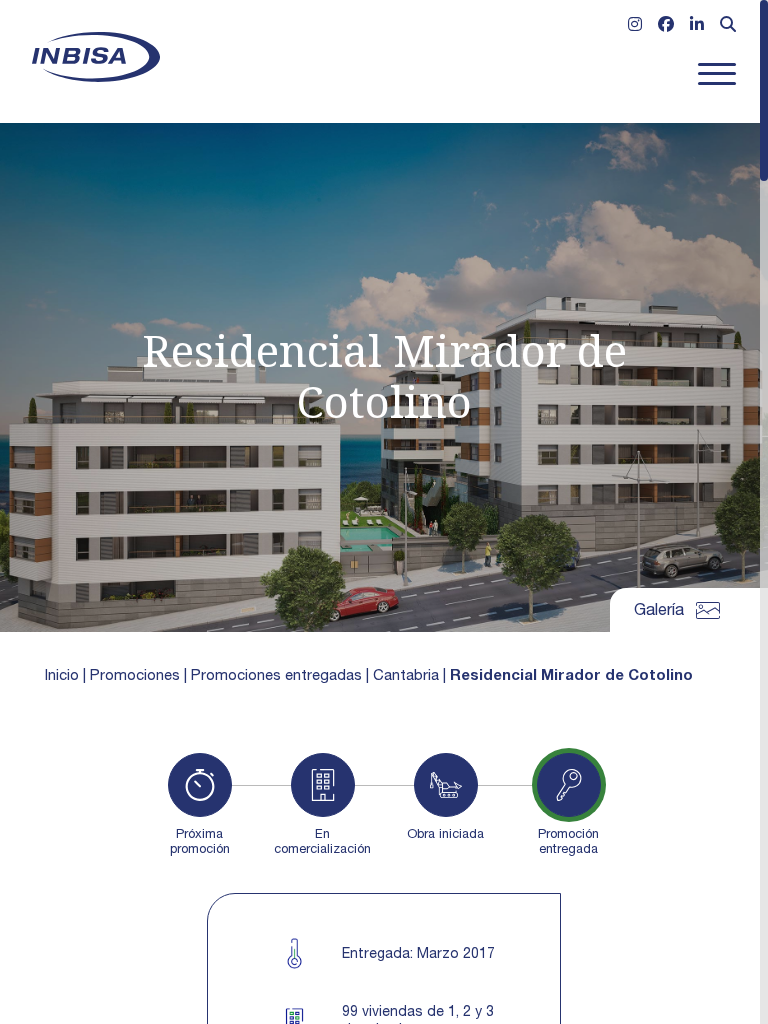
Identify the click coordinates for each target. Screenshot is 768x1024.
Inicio (62, 676)
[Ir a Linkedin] (697, 27)
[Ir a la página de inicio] (96, 57)
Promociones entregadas (276, 676)
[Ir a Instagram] (635, 27)
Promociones (135, 676)
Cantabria (406, 676)
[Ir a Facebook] (666, 27)
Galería (659, 612)
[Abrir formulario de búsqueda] (728, 27)
